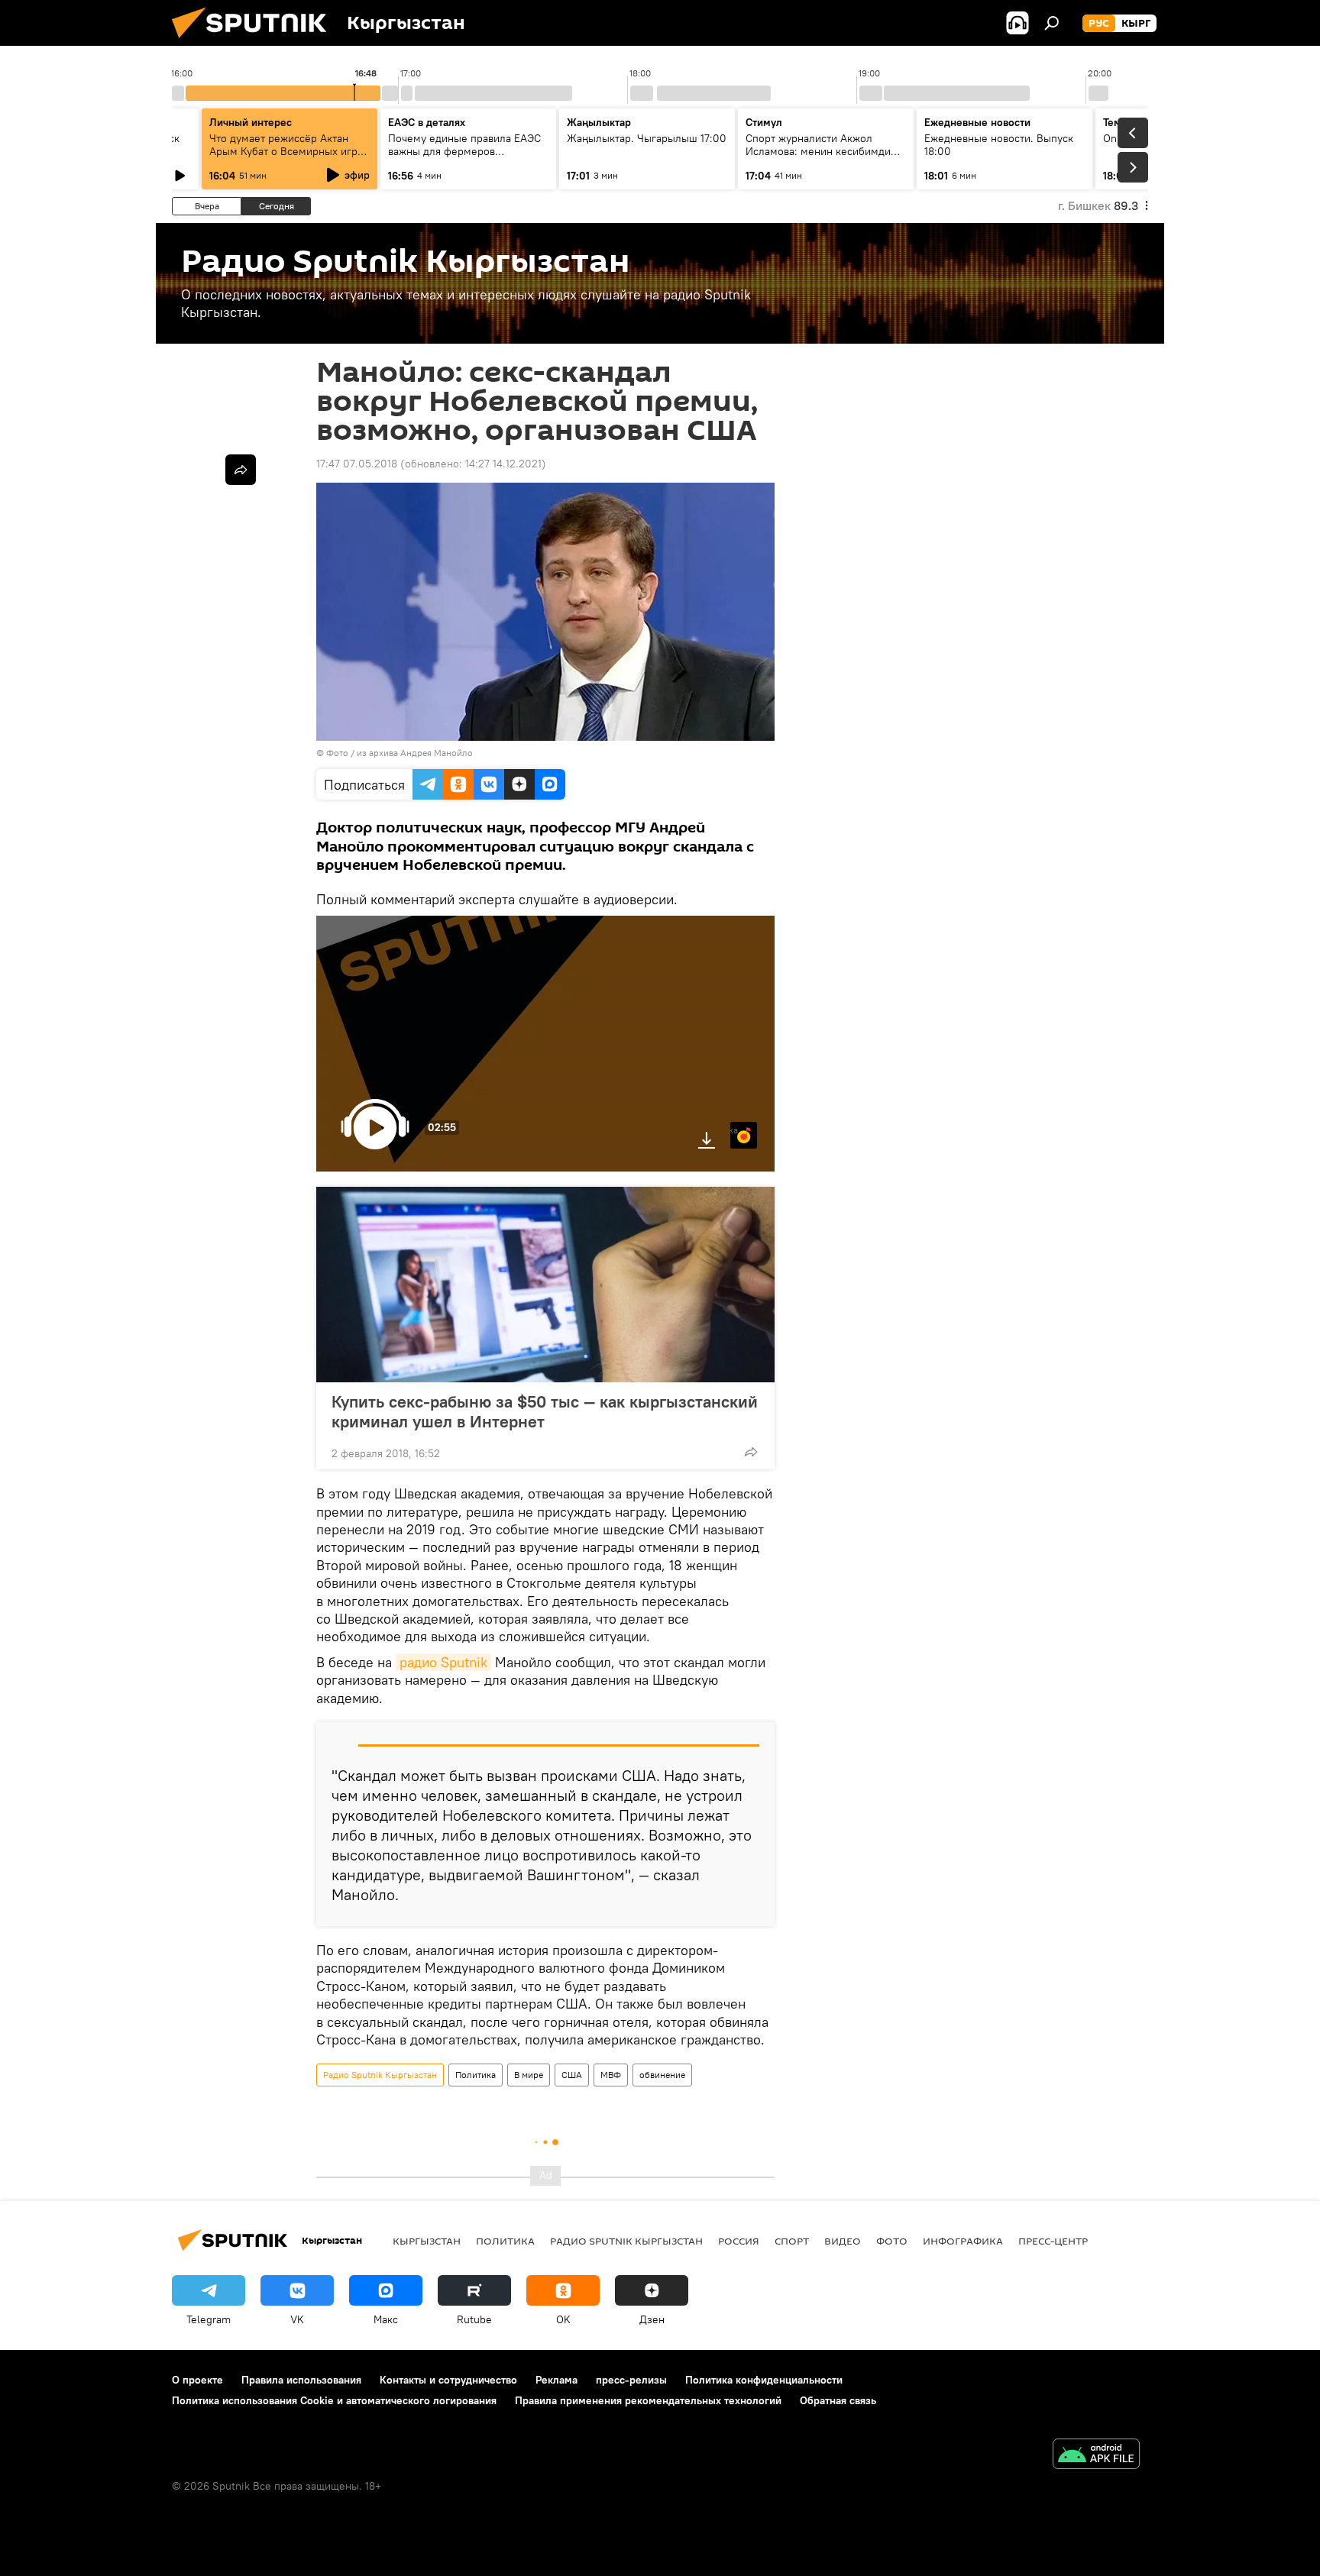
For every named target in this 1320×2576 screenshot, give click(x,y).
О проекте (197, 2380)
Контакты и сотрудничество (448, 2380)
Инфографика (963, 2241)
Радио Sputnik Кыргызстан (380, 2075)
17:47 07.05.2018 (357, 464)
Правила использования (301, 2380)
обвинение (662, 2075)
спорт (792, 2241)
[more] (751, 1452)
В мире (529, 2075)
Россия (739, 2241)
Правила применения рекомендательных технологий (648, 2400)
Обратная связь (838, 2400)
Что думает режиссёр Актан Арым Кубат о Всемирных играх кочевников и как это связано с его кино (289, 158)
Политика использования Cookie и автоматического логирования (334, 2400)
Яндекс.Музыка (734, 1130)
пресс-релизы (631, 2380)
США (572, 2075)
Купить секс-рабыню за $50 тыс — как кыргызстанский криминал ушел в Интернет (545, 1411)
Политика (476, 2075)
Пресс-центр (1053, 2241)
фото (892, 2241)
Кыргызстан (427, 2241)
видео (843, 2241)
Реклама (556, 2380)
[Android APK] (1096, 2456)
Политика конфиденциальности (764, 2380)
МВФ (611, 2075)
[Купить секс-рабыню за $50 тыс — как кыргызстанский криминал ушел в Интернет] (545, 1285)
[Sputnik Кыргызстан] (255, 42)
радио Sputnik (443, 1662)
